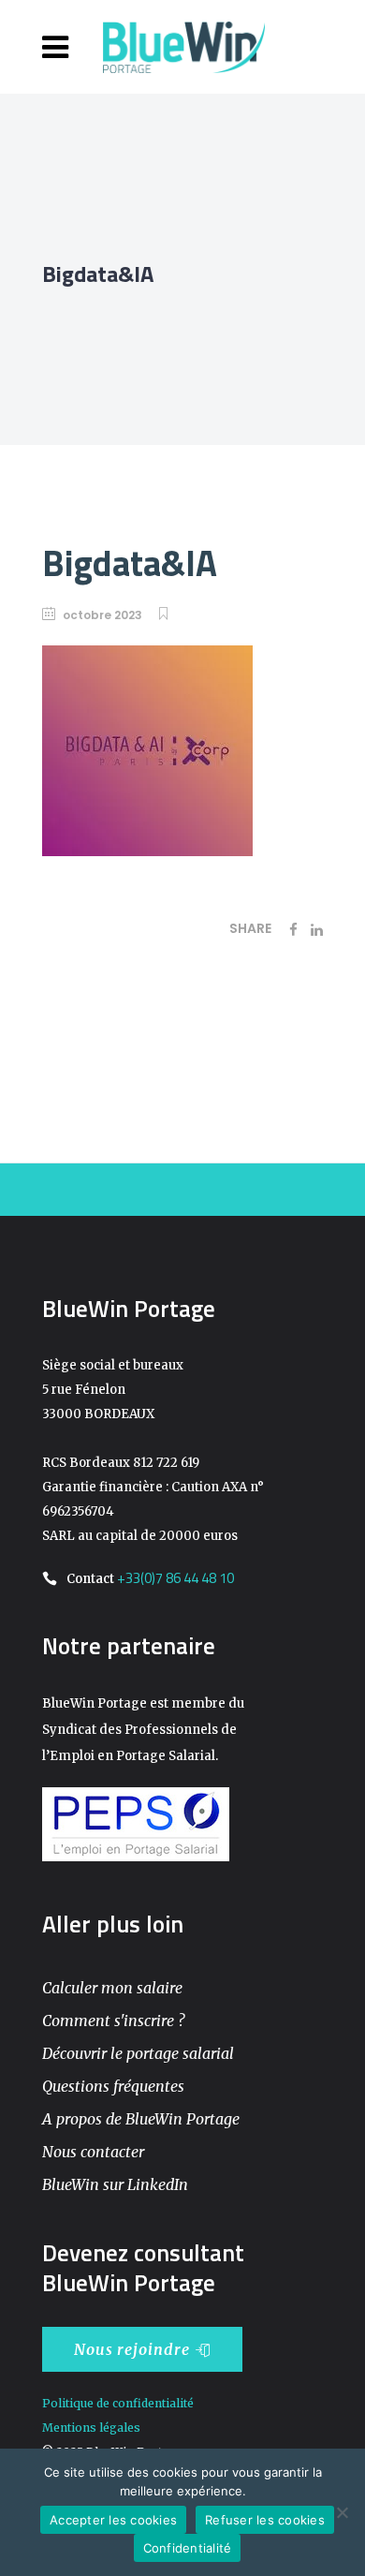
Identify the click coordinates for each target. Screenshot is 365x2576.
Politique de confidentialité (118, 2403)
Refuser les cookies (265, 2520)
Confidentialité (188, 2548)
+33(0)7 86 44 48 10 (175, 1578)
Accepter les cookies (113, 2520)
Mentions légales (91, 2428)
